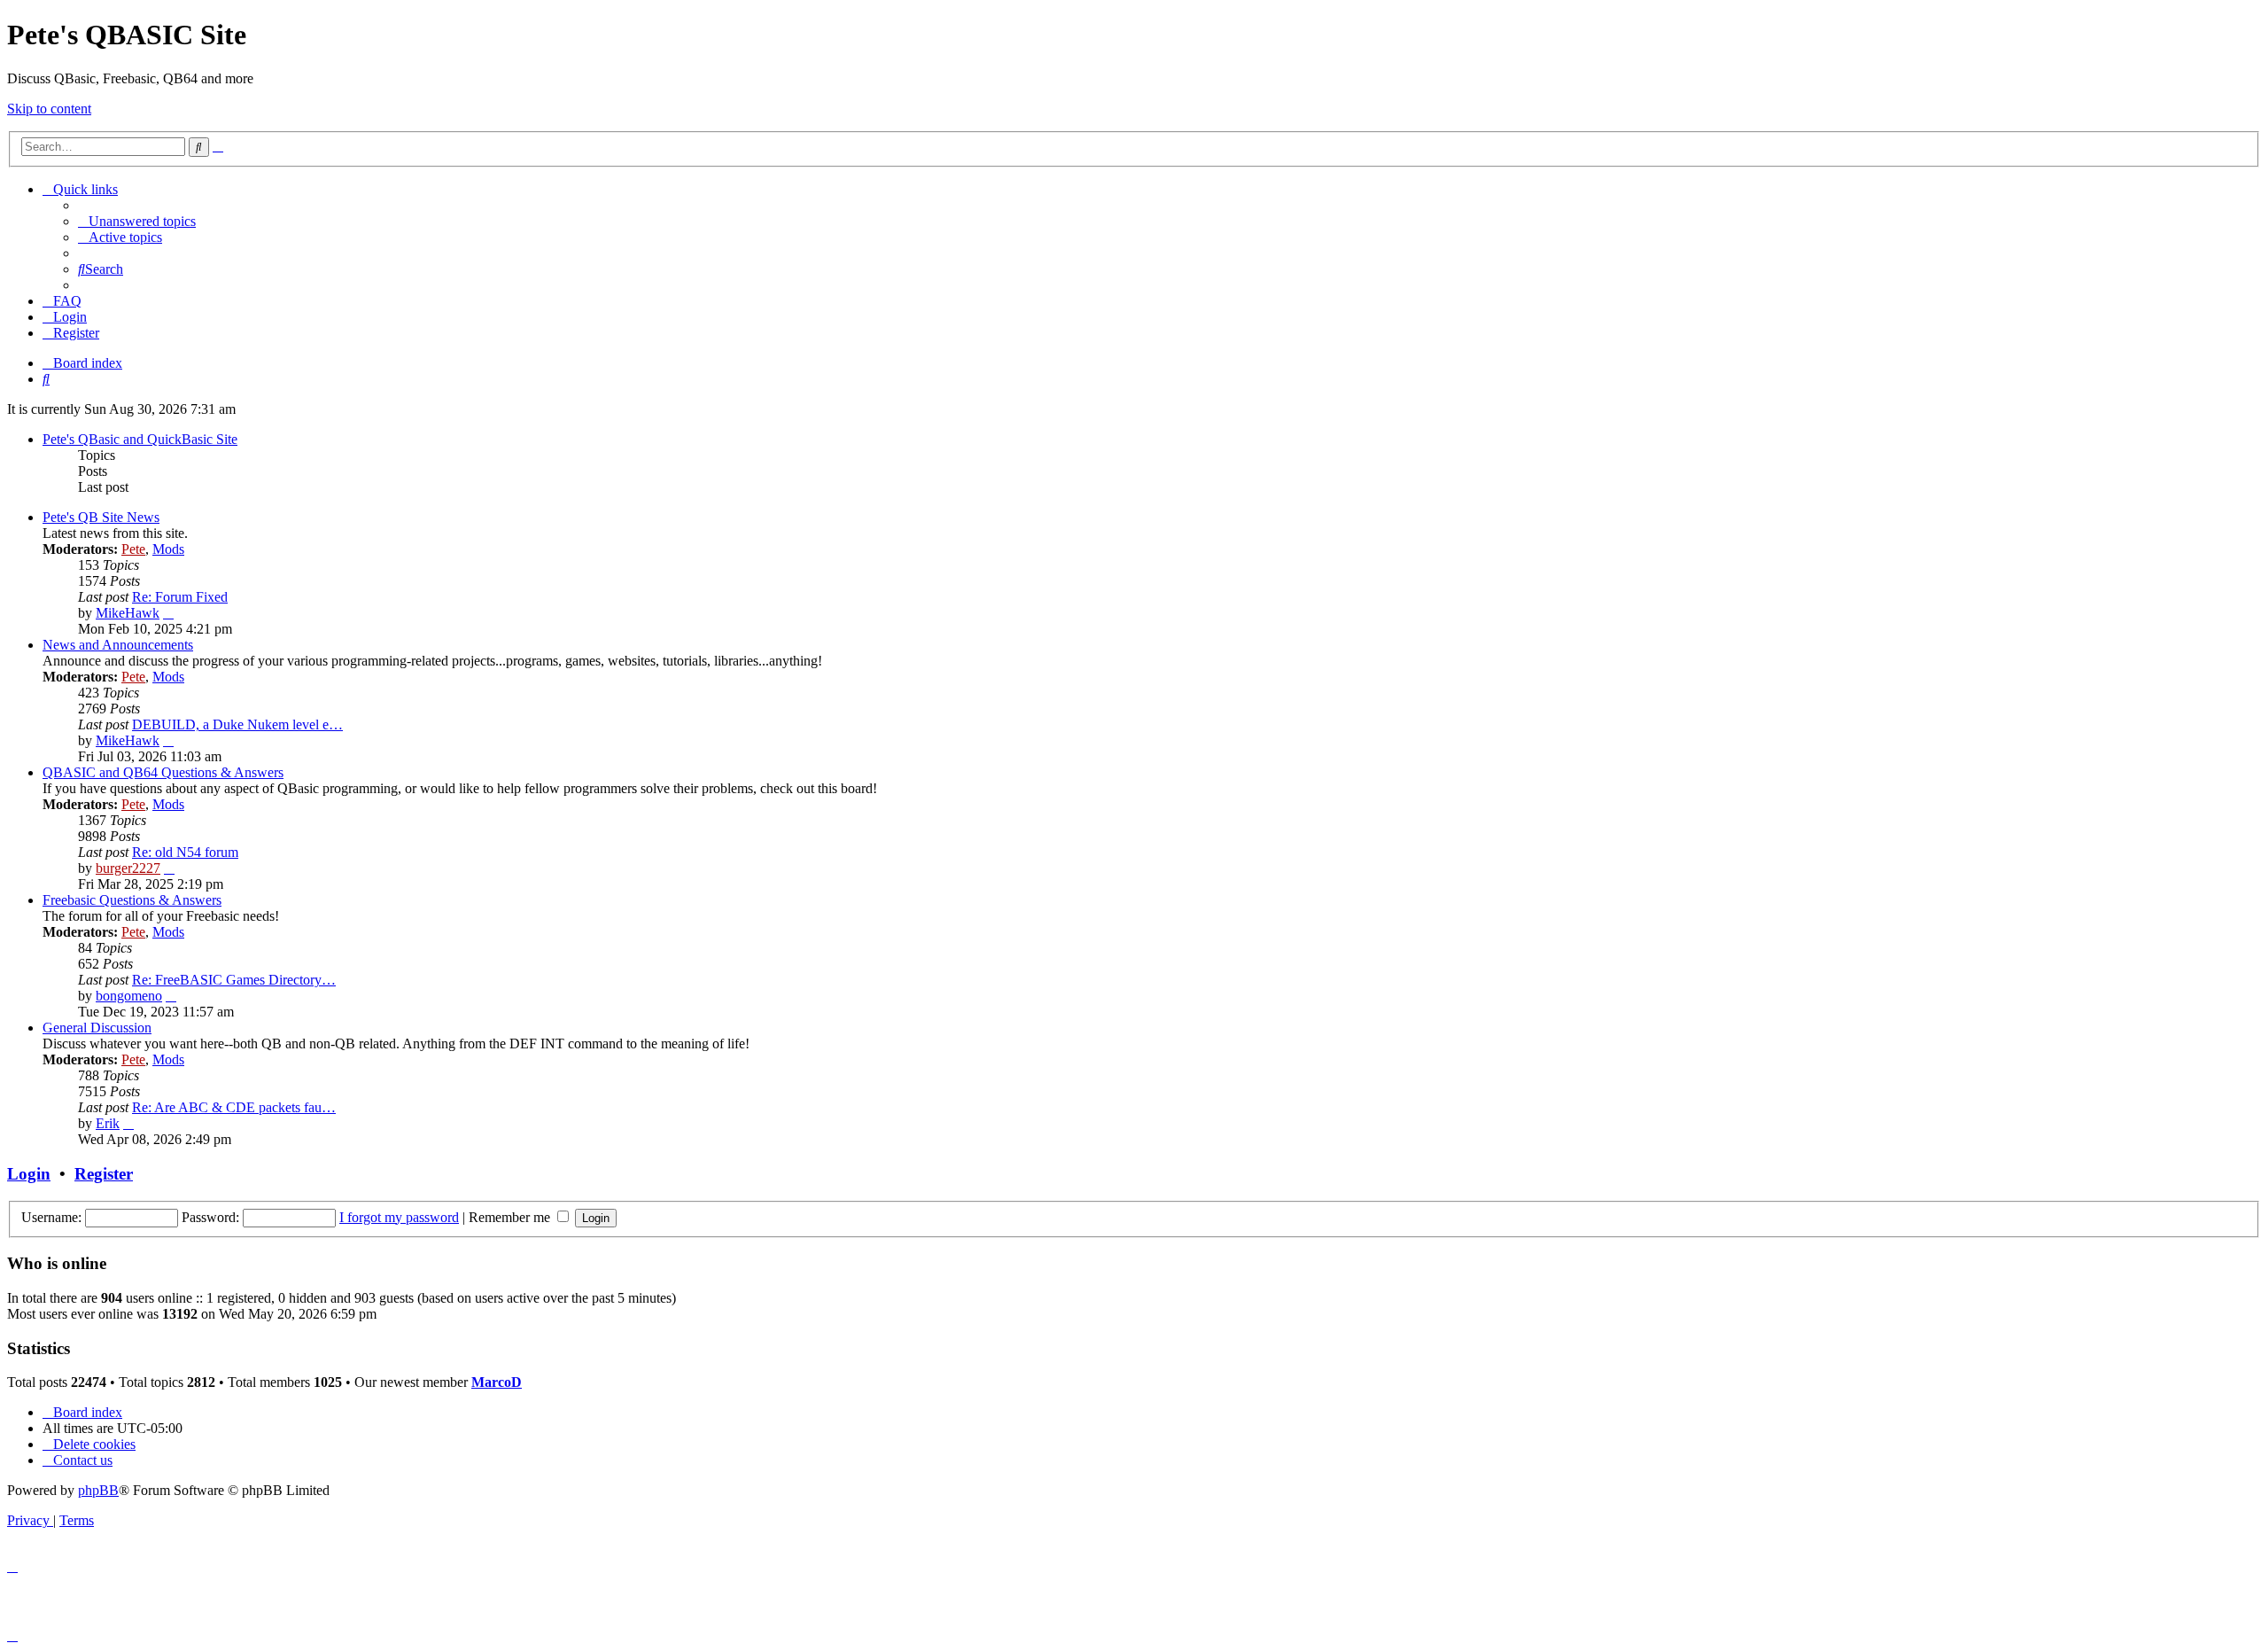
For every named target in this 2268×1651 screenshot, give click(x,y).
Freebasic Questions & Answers (132, 900)
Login (29, 1174)
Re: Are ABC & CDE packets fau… (234, 1107)
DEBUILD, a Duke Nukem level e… (237, 724)
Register (104, 1174)
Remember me (511, 1217)
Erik (108, 1123)
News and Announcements (118, 645)
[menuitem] (137, 221)
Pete (133, 549)
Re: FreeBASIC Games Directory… (234, 980)
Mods (168, 549)
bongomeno (129, 996)
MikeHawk (128, 613)
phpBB (98, 1490)
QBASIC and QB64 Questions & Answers (163, 772)
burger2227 (128, 868)
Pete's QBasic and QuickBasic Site (140, 439)
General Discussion (97, 1028)
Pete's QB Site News (101, 517)
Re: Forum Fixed (180, 597)
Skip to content (49, 109)
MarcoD (497, 1382)
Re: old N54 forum (185, 852)
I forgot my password (399, 1217)
